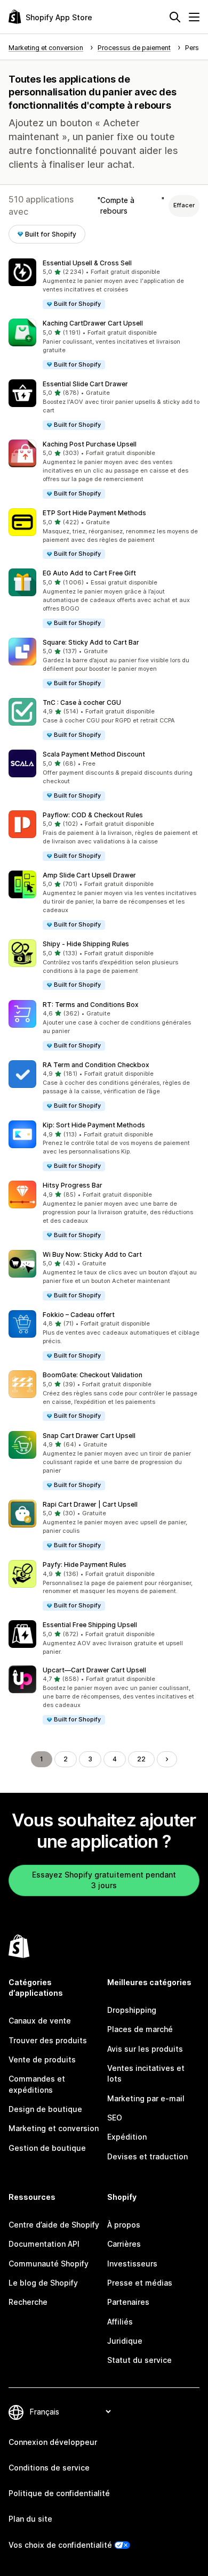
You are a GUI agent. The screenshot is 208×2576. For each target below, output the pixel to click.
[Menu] (194, 17)
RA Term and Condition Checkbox (96, 1065)
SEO (115, 2118)
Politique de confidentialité (59, 2493)
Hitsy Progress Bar (73, 1185)
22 (141, 1759)
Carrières (124, 2244)
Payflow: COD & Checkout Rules (93, 815)
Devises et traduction (147, 2156)
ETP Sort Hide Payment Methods (94, 513)
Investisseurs (132, 2264)
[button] (104, 284)
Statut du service (139, 2360)
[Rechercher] (175, 17)
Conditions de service (49, 2468)
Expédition (127, 2137)
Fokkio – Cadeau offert (79, 1315)
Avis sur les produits (145, 2049)
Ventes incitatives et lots (146, 2073)
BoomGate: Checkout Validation (93, 1375)
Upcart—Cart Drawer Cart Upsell (94, 1670)
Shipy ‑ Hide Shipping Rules (86, 944)
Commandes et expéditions (37, 2084)
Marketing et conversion (54, 2128)
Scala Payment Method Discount (94, 754)
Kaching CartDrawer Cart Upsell (93, 323)
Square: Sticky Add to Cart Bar (91, 642)
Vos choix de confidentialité (60, 2545)
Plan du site (30, 2519)
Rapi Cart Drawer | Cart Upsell (90, 1504)
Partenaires (128, 2302)
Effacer (184, 205)
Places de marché (140, 2029)
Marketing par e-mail (146, 2098)
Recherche (28, 2302)
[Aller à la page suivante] (167, 1759)
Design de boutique (45, 2109)
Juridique (125, 2341)
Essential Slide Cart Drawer (85, 384)
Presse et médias (140, 2283)
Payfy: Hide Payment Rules (85, 1565)
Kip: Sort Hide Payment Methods (94, 1125)
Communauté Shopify (49, 2264)
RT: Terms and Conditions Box (91, 1005)
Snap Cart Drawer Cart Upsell (89, 1436)
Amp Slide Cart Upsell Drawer (89, 875)
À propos (124, 2225)
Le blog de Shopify (43, 2283)
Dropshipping (132, 2010)
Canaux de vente (40, 2021)
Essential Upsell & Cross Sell (87, 263)
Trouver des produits (48, 2040)
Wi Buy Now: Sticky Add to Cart (92, 1254)
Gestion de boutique (47, 2148)
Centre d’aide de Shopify (54, 2225)
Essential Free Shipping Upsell (90, 1625)
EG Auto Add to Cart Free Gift (89, 573)
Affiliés (120, 2322)
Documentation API (44, 2244)
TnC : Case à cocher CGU (82, 702)
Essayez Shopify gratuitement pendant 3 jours (104, 1880)
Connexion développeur (53, 2442)
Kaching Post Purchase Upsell (90, 444)
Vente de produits (42, 2059)
